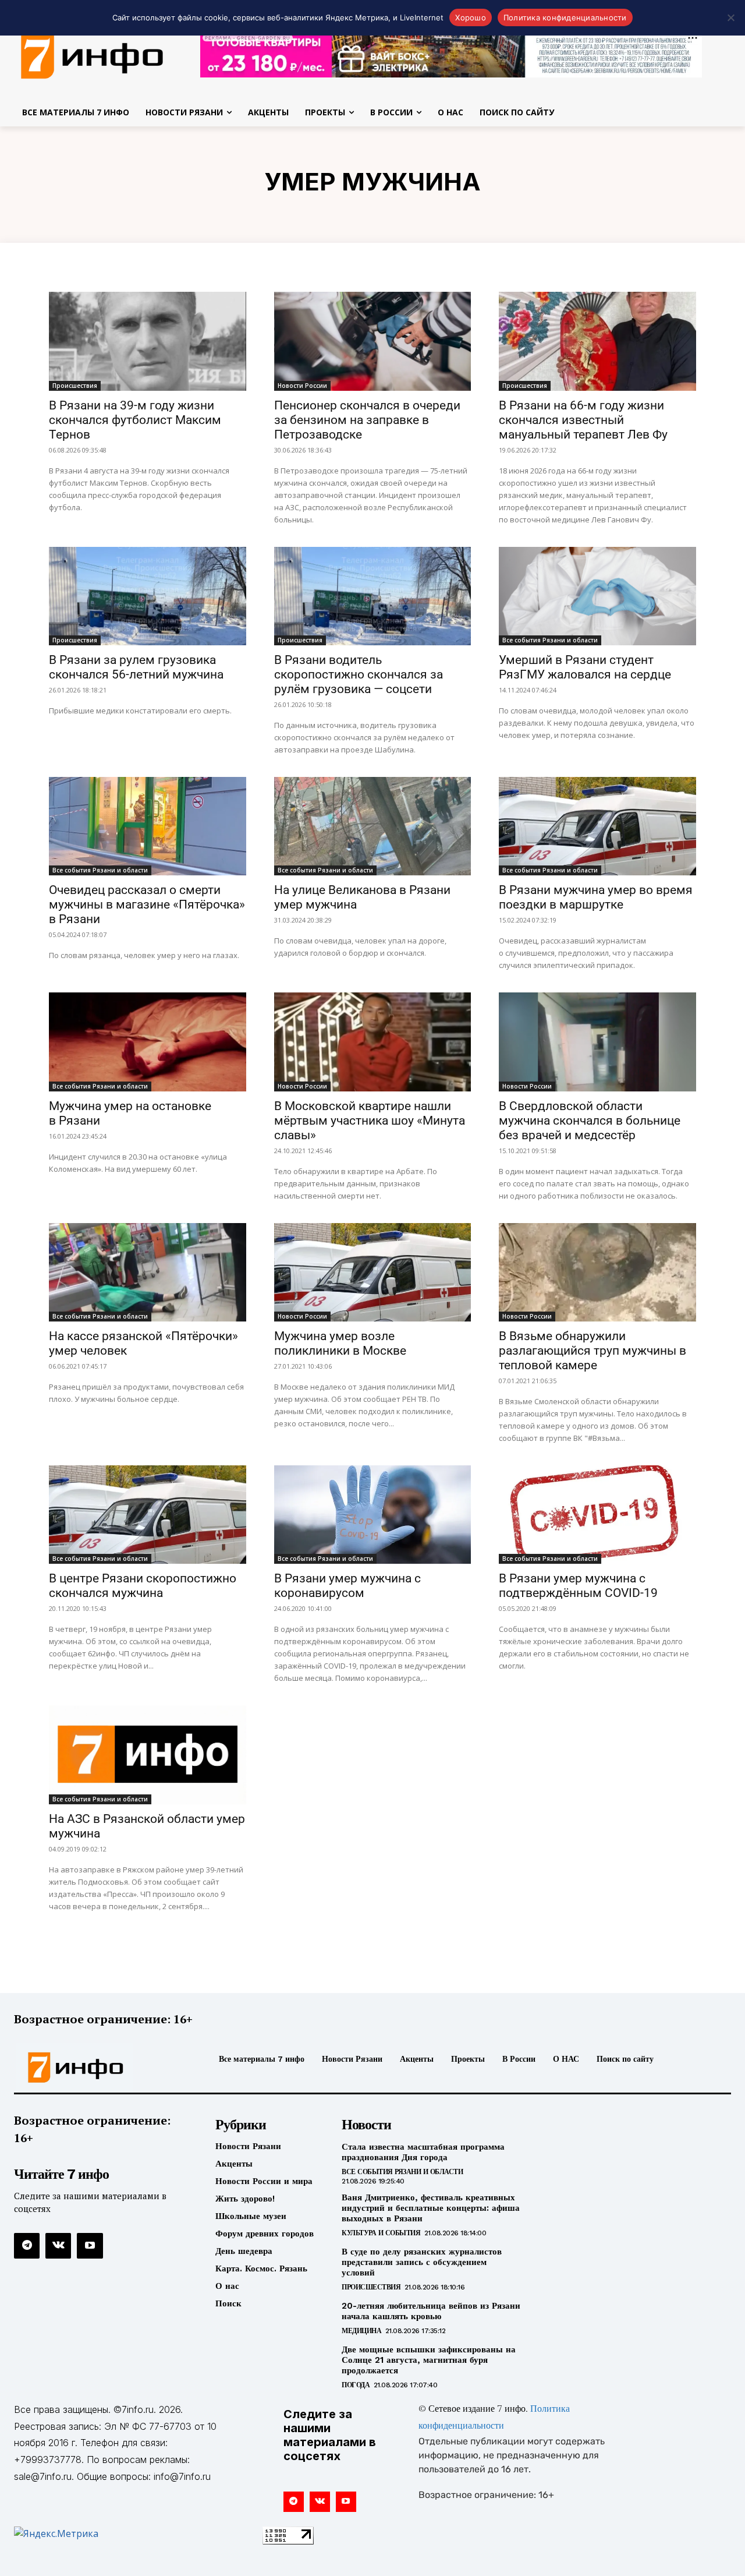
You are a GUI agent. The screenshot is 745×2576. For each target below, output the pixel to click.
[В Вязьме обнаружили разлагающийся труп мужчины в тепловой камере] (597, 1272)
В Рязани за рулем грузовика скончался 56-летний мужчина (136, 667)
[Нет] (730, 17)
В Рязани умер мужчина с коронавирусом (347, 1586)
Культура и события (381, 2233)
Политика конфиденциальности (565, 17)
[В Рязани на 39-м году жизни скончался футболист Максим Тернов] (148, 341)
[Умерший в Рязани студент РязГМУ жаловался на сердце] (597, 596)
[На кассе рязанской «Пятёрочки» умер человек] (148, 1272)
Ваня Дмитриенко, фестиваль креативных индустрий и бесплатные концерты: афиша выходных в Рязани (431, 2208)
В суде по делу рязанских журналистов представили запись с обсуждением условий (422, 2262)
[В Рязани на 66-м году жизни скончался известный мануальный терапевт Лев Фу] (597, 341)
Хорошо (471, 17)
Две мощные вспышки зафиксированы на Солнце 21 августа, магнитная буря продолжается (429, 2360)
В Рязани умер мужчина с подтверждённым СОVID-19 (578, 1586)
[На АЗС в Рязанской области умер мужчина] (148, 1755)
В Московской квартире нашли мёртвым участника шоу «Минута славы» (370, 1121)
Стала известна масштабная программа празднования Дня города (423, 2152)
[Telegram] (27, 2246)
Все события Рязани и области (550, 640)
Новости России (302, 386)
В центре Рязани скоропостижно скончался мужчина (143, 1586)
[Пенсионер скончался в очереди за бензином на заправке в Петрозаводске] (373, 341)
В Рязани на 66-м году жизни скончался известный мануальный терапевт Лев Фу (583, 420)
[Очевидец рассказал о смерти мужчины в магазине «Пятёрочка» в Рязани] (148, 826)
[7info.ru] (98, 2068)
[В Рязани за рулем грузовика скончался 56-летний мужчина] (148, 596)
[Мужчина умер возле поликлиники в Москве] (373, 1272)
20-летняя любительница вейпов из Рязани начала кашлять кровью (431, 2311)
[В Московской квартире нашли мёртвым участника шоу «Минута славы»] (373, 1042)
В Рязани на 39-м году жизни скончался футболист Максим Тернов (135, 420)
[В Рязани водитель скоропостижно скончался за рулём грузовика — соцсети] (373, 596)
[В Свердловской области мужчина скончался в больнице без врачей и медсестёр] (597, 1042)
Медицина (361, 2331)
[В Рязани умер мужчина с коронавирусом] (373, 1515)
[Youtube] (90, 2246)
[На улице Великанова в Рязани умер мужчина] (373, 826)
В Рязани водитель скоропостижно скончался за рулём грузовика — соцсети (359, 674)
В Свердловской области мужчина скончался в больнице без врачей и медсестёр (590, 1121)
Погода (356, 2385)
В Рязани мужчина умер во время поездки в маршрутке (596, 897)
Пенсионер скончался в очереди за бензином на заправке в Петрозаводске (367, 420)
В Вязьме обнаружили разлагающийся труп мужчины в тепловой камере (593, 1351)
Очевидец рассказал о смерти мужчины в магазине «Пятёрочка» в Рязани (147, 904)
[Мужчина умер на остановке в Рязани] (148, 1042)
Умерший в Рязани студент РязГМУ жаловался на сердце (585, 667)
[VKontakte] (58, 2246)
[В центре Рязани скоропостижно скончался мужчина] (148, 1515)
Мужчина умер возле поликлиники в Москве (340, 1343)
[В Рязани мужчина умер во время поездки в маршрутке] (597, 826)
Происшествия (75, 386)
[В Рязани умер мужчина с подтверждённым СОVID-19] (597, 1515)
